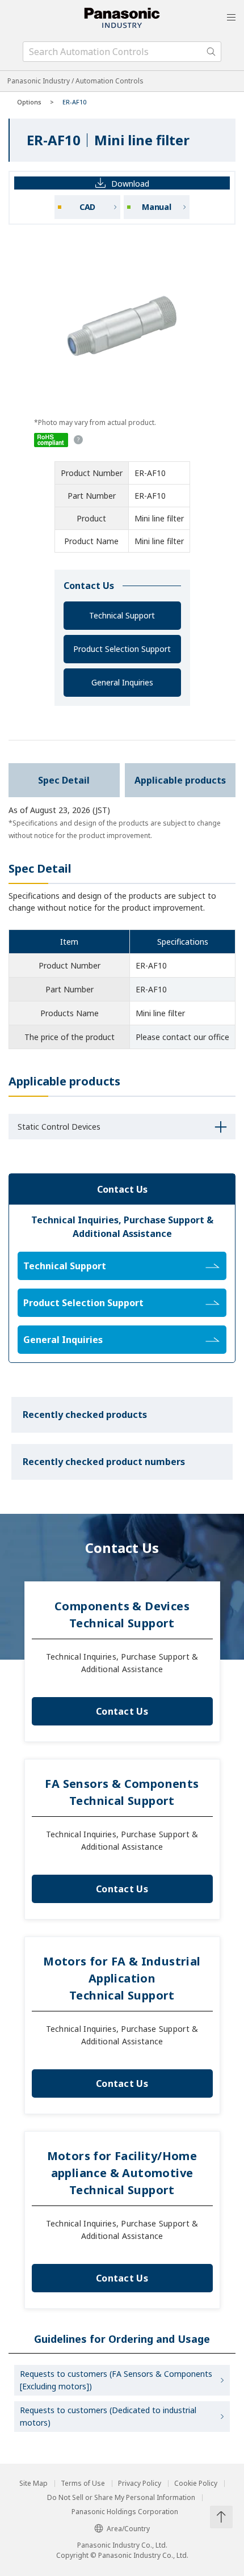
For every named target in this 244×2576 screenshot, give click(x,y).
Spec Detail (64, 780)
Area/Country (128, 2529)
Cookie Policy (196, 2484)
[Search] (211, 52)
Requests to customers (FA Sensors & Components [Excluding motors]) (116, 2380)
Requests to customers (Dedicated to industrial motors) (108, 2416)
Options (29, 102)
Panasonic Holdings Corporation (125, 2512)
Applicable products (180, 780)
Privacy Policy (140, 2484)
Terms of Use (83, 2484)
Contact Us (122, 1711)
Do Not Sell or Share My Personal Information (121, 2498)
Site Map (33, 2484)
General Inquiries (122, 682)
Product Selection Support (122, 649)
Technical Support (122, 615)
